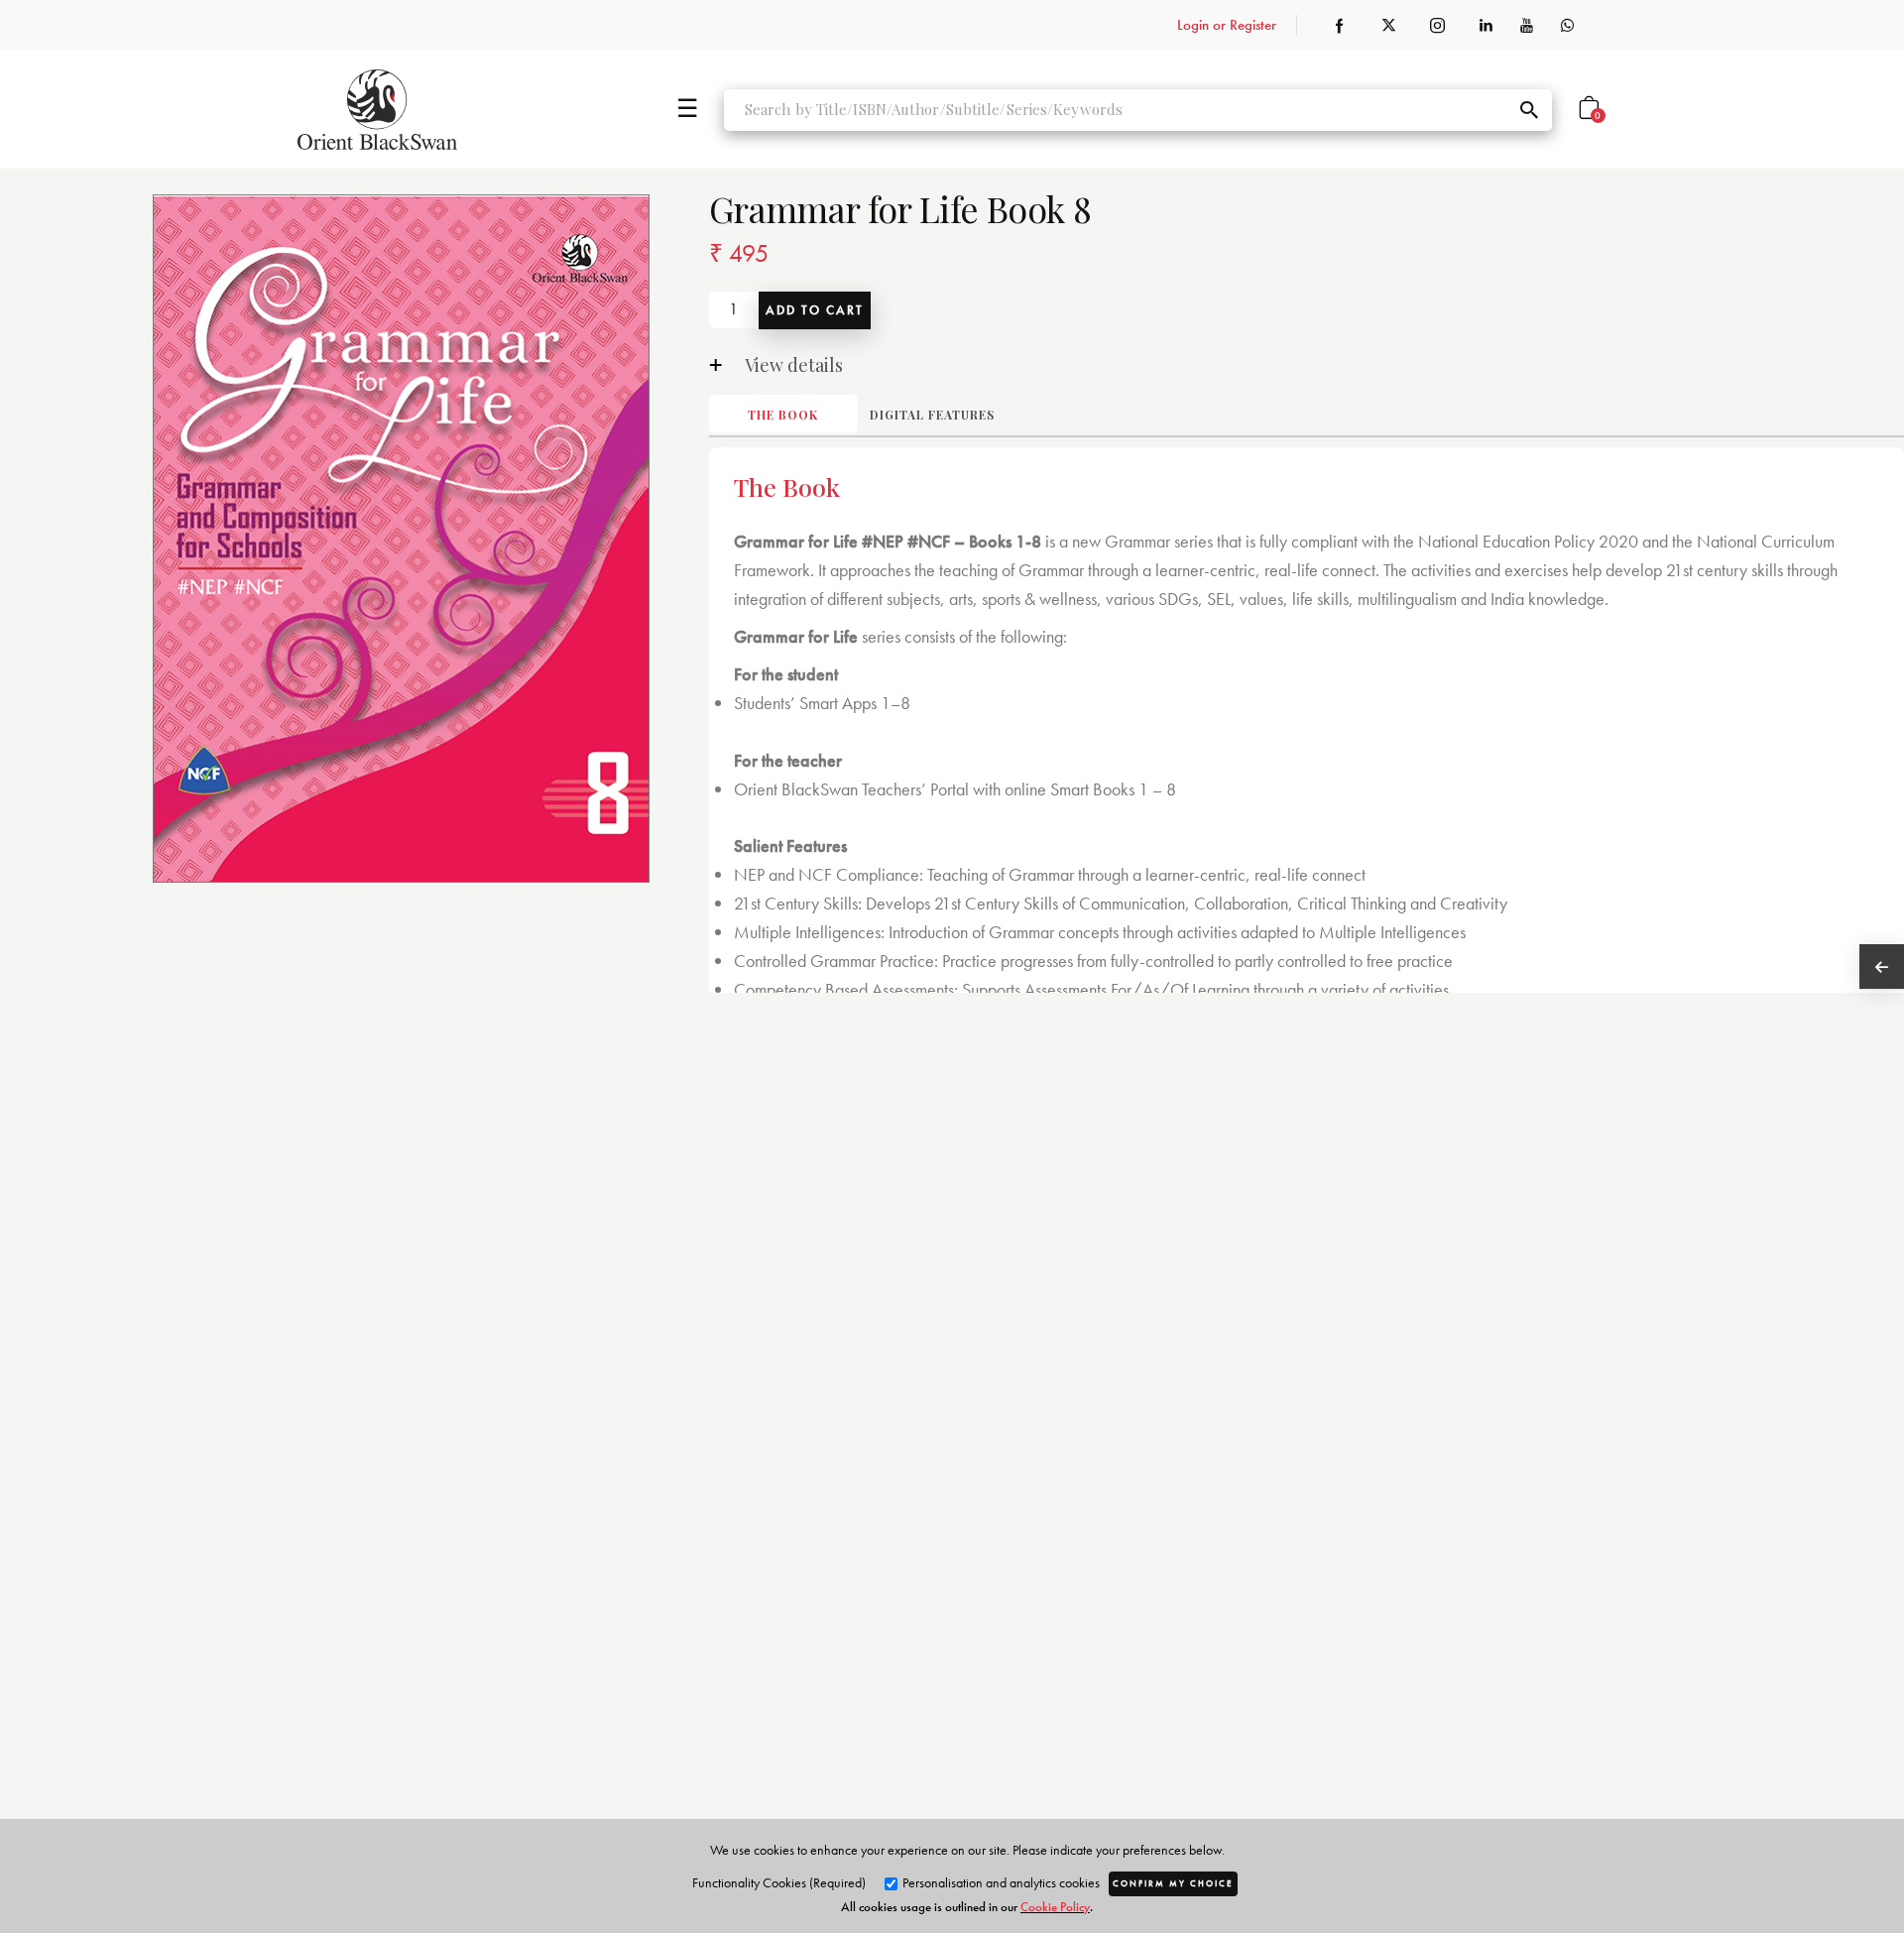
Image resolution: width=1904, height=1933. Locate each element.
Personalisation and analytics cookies (1000, 1882)
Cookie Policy (1055, 1907)
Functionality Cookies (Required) (779, 1882)
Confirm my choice (1173, 1883)
